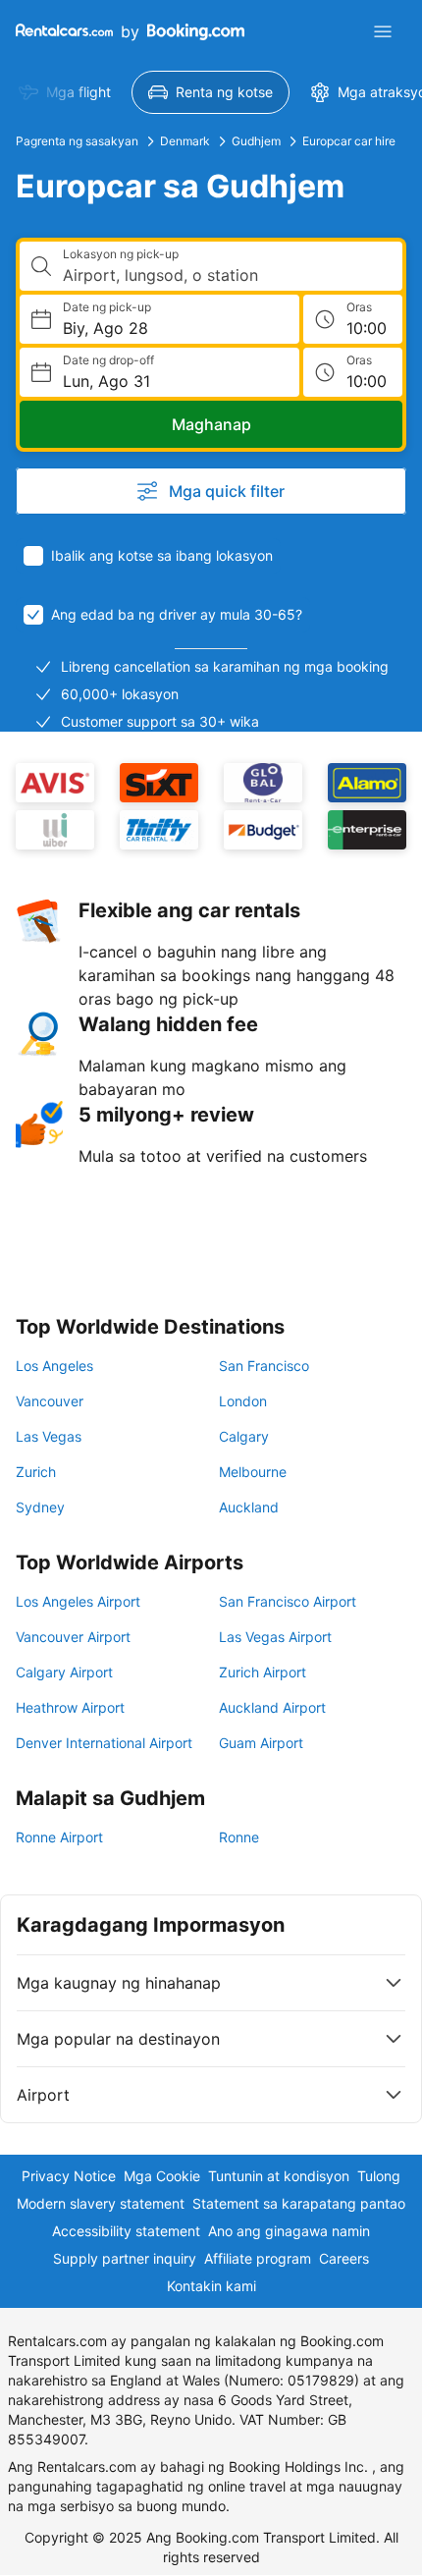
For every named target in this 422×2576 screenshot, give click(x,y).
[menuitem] (65, 92)
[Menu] (383, 31)
